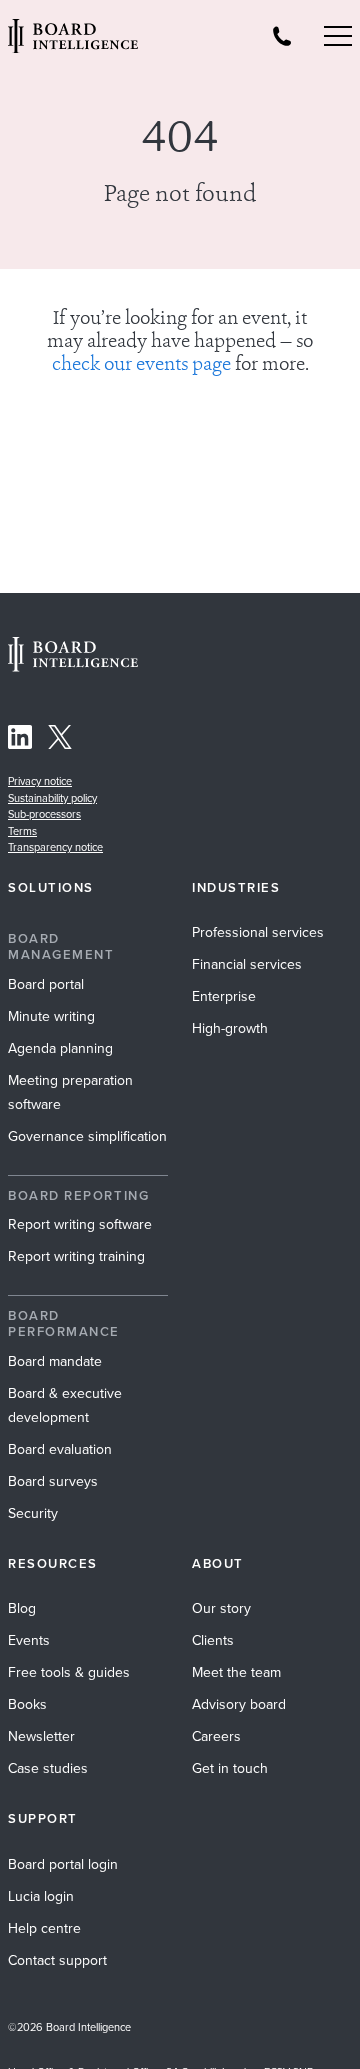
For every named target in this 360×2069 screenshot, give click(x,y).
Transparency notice (55, 847)
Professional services (258, 932)
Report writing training (76, 1256)
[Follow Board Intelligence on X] (60, 740)
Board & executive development (65, 1405)
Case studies (48, 1768)
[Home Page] (73, 666)
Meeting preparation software (70, 1092)
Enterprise (224, 996)
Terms (22, 831)
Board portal (46, 984)
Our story (221, 1608)
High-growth (230, 1028)
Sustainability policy (52, 798)
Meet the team (236, 1672)
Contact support (57, 1960)
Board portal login (63, 1864)
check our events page (141, 365)
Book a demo (180, 2042)
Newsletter (41, 1736)
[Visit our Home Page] (73, 36)
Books (27, 1704)
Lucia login (41, 1896)
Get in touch (230, 1768)
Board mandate (55, 1361)
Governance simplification (87, 1136)
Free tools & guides (69, 1672)
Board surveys (53, 1481)
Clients (213, 1640)
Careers (216, 1736)
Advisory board (239, 1704)
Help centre (44, 1928)
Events (29, 1640)
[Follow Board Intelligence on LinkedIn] (20, 740)
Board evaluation (60, 1449)
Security (33, 1513)
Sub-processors (44, 814)
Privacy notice (40, 781)
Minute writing (51, 1016)
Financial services (247, 964)
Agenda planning (60, 1048)
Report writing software (80, 1224)
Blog (22, 1608)
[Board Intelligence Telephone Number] (282, 36)
